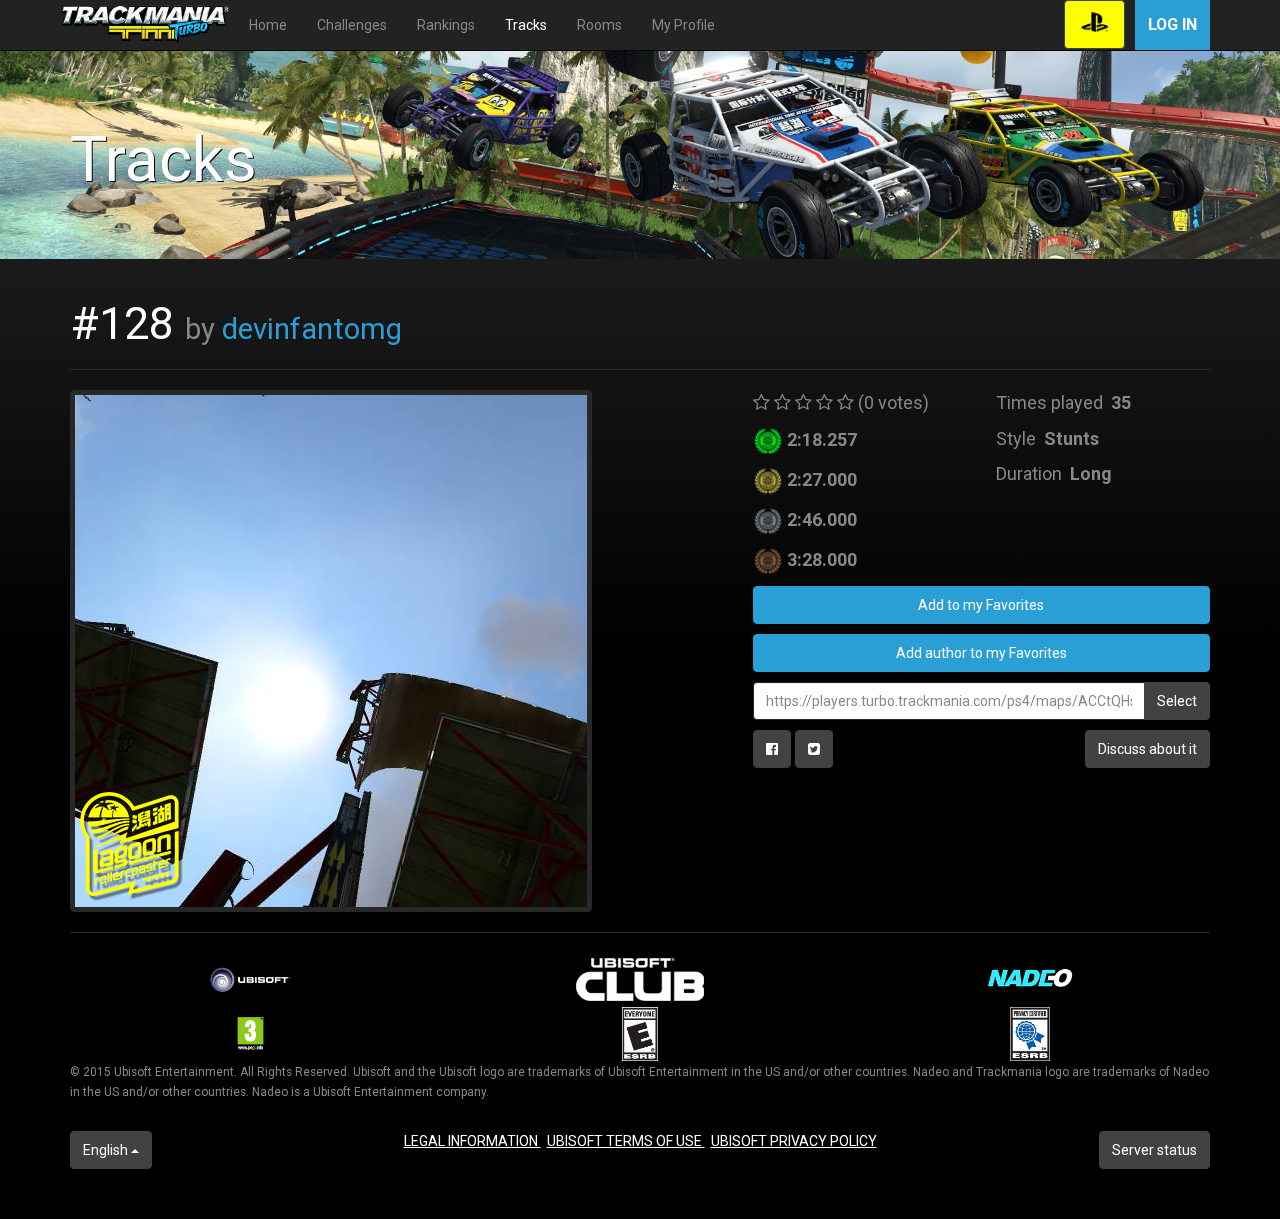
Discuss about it (1147, 749)
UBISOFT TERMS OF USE (626, 1141)
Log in (1172, 24)
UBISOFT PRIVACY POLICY (794, 1141)
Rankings (446, 25)
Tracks (526, 25)
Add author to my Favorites (981, 653)
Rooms (599, 25)
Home (268, 25)
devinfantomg (312, 329)
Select (1177, 701)
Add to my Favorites (981, 605)
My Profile (683, 25)
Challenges (352, 25)
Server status (1154, 1150)
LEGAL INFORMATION (472, 1141)
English (107, 1150)
